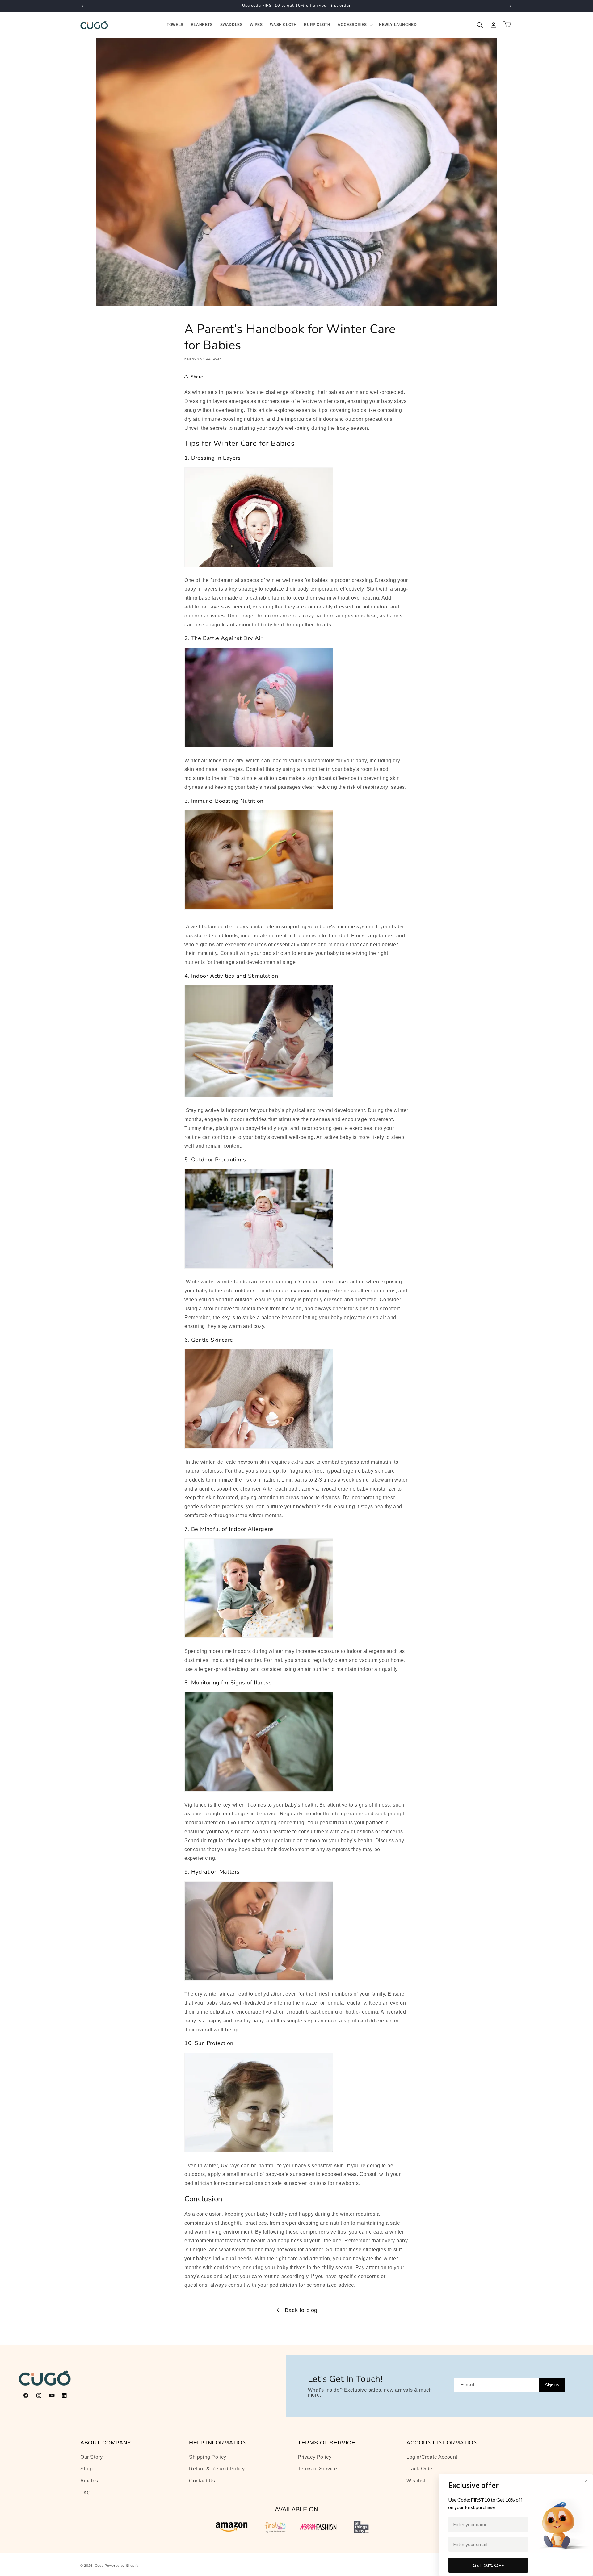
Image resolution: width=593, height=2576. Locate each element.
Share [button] (197, 377)
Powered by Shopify (122, 2566)
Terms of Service (318, 2469)
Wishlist (416, 2481)
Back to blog (301, 2310)
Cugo (99, 2566)
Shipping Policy (208, 2457)
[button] (355, 25)
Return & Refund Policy (217, 2469)
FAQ (86, 2493)
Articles (89, 2481)
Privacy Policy (315, 2457)
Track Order (420, 2469)
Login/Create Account (432, 2457)
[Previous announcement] (82, 6)
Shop (86, 2469)
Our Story (91, 2457)
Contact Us (202, 2481)
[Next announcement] (511, 6)
